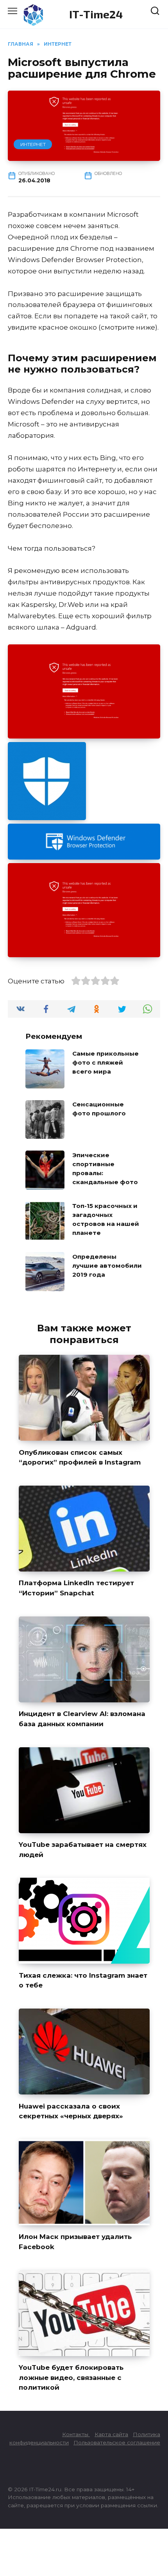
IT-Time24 (96, 14)
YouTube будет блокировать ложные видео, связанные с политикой (71, 2377)
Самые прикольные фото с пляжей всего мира (105, 1062)
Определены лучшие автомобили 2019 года (107, 1265)
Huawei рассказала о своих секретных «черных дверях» (71, 2111)
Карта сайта (111, 2434)
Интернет (33, 144)
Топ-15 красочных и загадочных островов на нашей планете (106, 1219)
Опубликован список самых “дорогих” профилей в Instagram (80, 1457)
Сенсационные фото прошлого (99, 1109)
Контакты (76, 2434)
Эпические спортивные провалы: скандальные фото (105, 1168)
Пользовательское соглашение (117, 2442)
